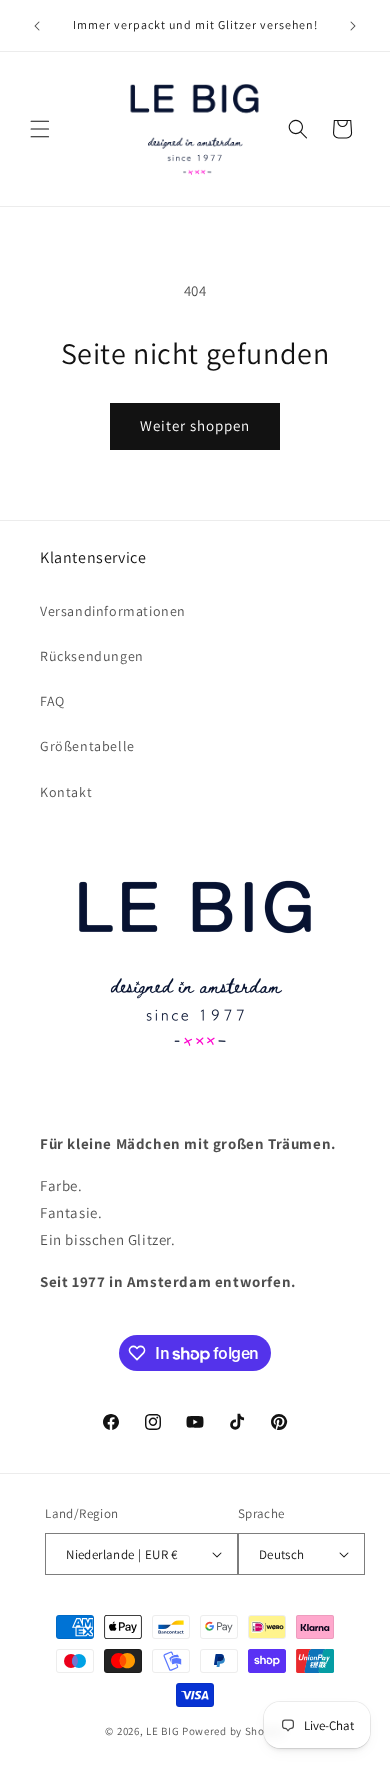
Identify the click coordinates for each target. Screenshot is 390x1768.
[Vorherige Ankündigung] (37, 26)
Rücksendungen (92, 656)
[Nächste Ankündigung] (353, 26)
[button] (40, 129)
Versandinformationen (113, 611)
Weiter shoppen (195, 425)
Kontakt (66, 792)
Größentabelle (87, 746)
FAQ (52, 701)
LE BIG (162, 1731)
